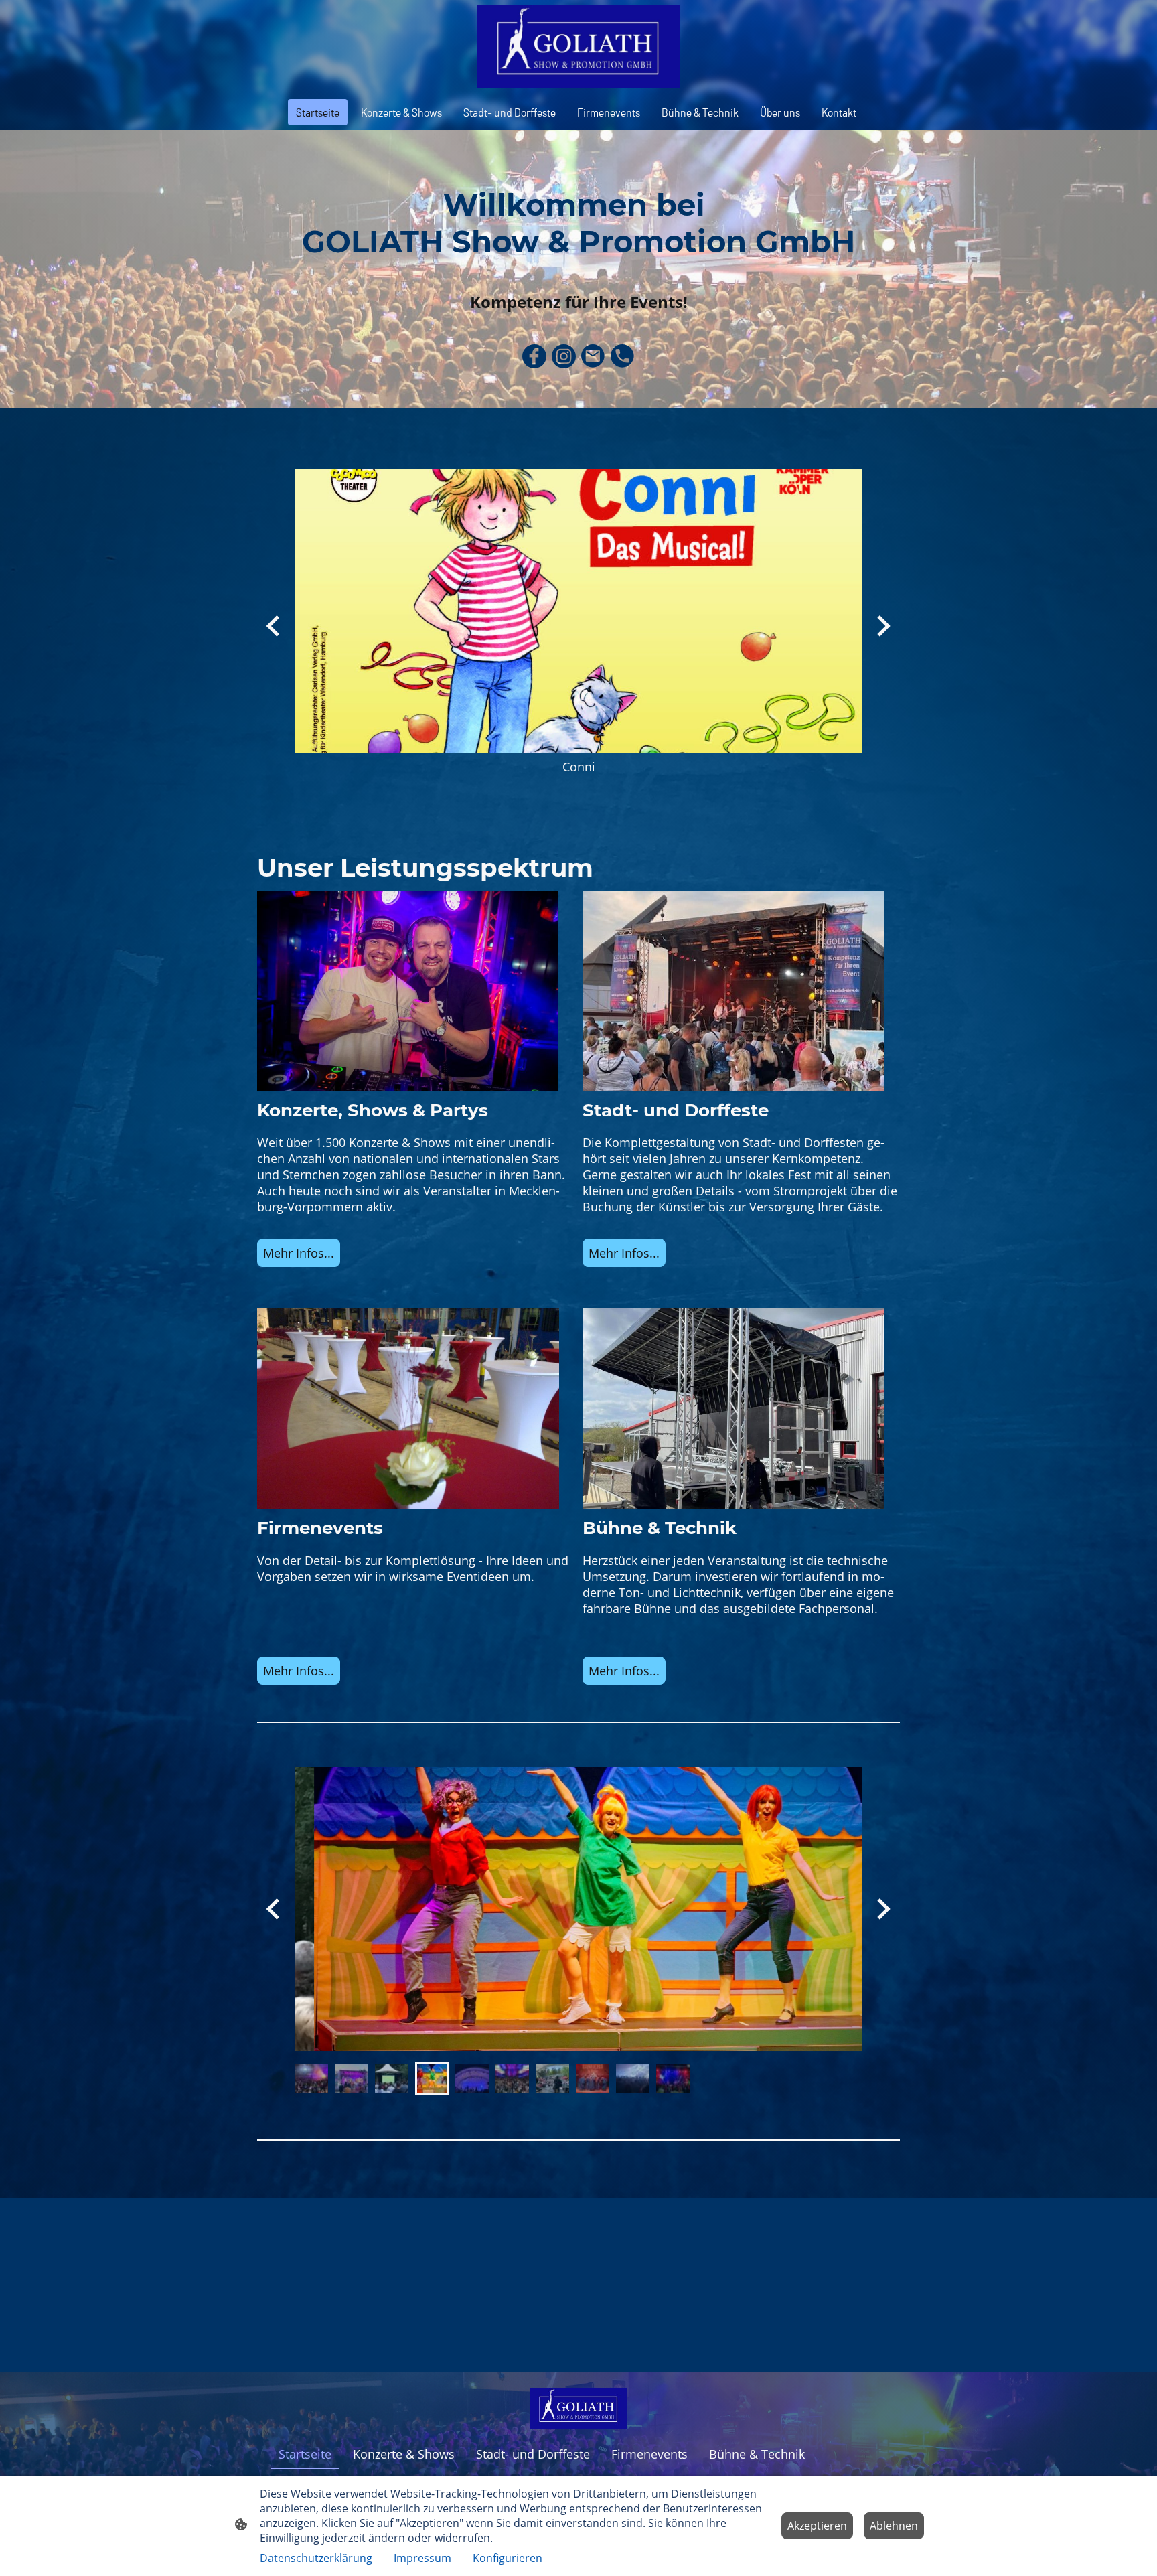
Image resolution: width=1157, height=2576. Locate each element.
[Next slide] (882, 1909)
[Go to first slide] (882, 626)
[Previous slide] (274, 626)
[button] (311, 2078)
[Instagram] (564, 356)
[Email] (593, 356)
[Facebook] (534, 356)
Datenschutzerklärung (316, 2558)
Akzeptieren (817, 2526)
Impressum (422, 2558)
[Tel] (623, 356)
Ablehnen (894, 2526)
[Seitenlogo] (578, 47)
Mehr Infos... (624, 1253)
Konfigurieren (508, 2558)
